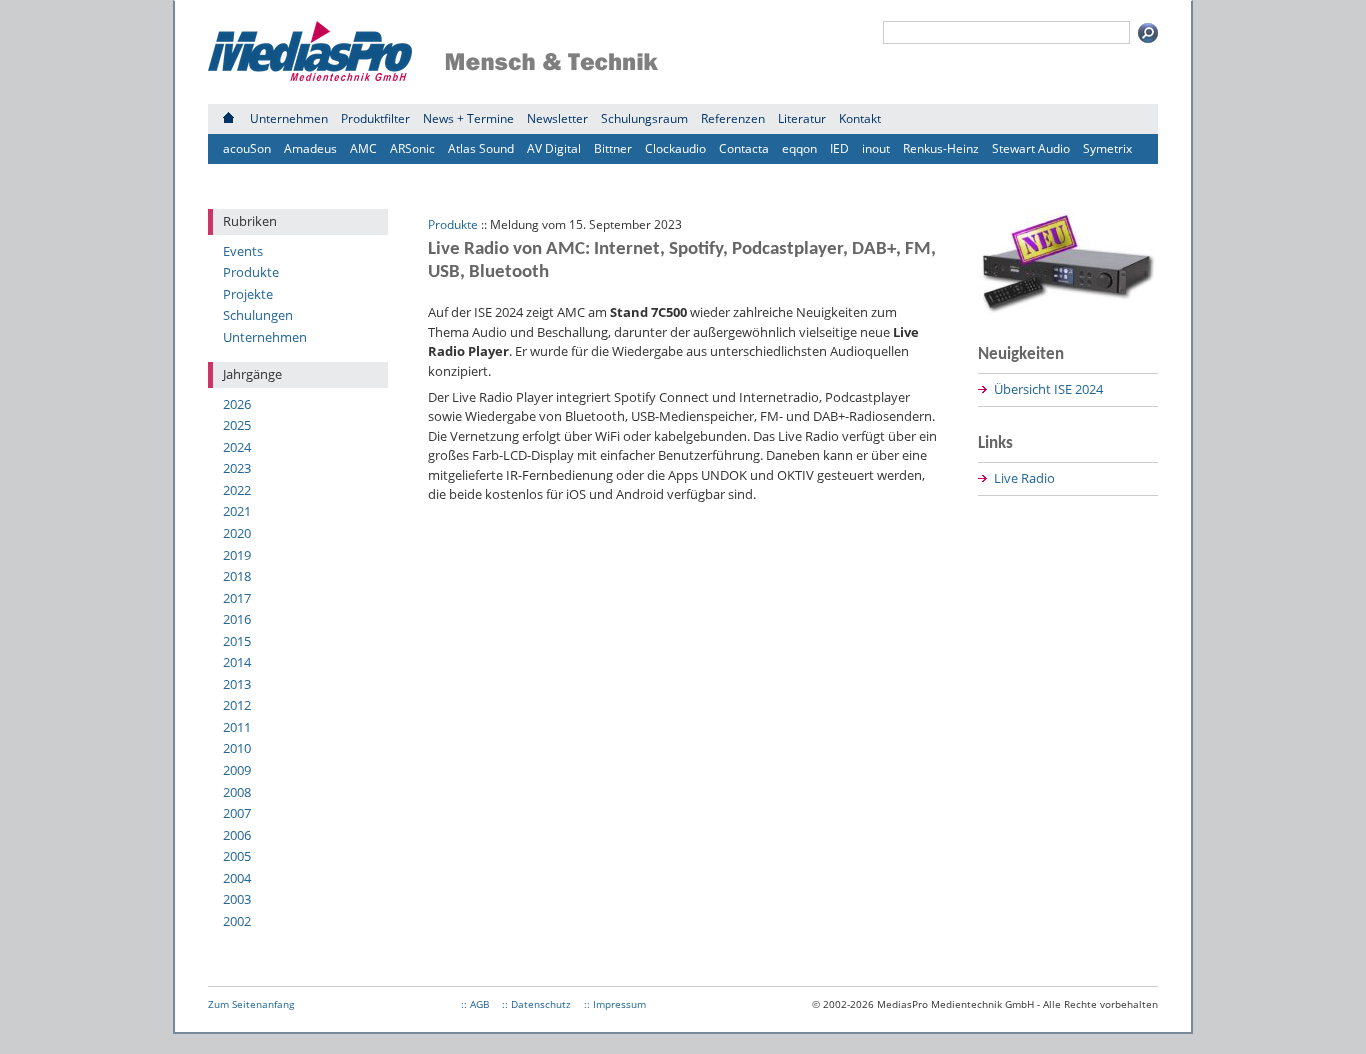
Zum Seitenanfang (251, 1004)
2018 (237, 576)
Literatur (802, 118)
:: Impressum (615, 1004)
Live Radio (1024, 478)
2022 (237, 490)
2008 (237, 792)
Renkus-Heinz (941, 148)
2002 (237, 921)
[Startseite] (228, 118)
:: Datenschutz (536, 1004)
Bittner (613, 148)
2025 (237, 425)
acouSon (247, 148)
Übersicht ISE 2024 (1048, 389)
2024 (237, 447)
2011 (237, 727)
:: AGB (475, 1004)
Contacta (744, 148)
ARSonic (412, 148)
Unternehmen (289, 118)
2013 (237, 684)
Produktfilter (375, 118)
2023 (237, 468)
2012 (237, 705)
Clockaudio (675, 148)
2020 (237, 533)
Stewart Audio (1031, 148)
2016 (237, 619)
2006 (237, 835)
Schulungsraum (644, 118)
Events (243, 251)
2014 (237, 662)
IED (839, 148)
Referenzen (733, 118)
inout (876, 148)
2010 (237, 748)
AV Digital (554, 148)
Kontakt (860, 118)
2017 (237, 598)
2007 (237, 813)
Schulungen (258, 315)
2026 (237, 404)
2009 (237, 770)
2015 (237, 641)
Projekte (248, 294)
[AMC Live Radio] (1068, 308)
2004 (237, 878)
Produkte (251, 272)
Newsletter (557, 118)
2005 (237, 856)
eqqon (799, 148)
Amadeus (310, 148)
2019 (237, 555)
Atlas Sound (481, 148)
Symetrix (1107, 148)
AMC (363, 148)
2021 (237, 511)
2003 (237, 899)
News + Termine (468, 118)
